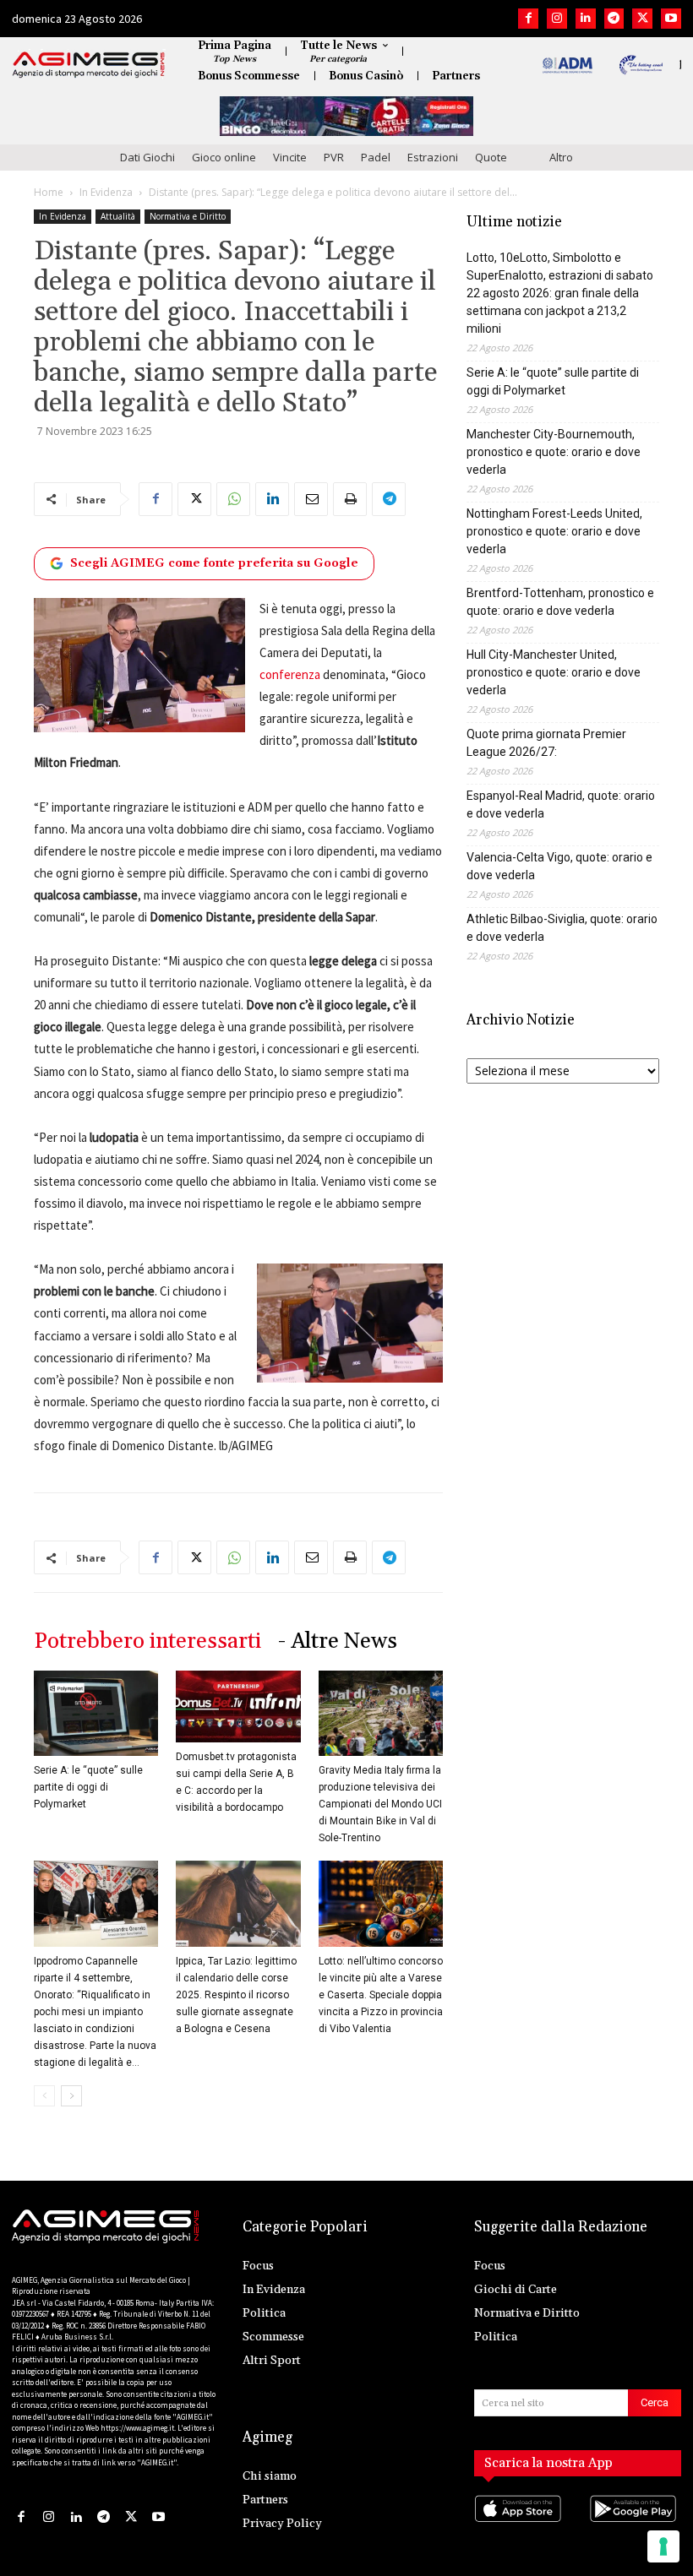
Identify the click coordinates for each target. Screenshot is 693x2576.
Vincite (290, 157)
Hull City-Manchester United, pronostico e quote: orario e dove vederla (554, 672)
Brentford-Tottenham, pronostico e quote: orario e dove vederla (560, 602)
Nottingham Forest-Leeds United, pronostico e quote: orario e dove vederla (554, 531)
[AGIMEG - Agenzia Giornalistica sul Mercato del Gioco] (89, 65)
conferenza (290, 674)
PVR (334, 157)
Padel (376, 157)
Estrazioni (433, 157)
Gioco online (224, 157)
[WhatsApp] (233, 499)
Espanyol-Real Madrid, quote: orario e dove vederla (561, 804)
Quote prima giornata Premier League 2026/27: (546, 743)
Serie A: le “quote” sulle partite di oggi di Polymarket (88, 1787)
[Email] (311, 499)
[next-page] (71, 2096)
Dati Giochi (147, 157)
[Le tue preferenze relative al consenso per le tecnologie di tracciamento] (663, 2546)
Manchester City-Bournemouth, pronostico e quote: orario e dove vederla (554, 452)
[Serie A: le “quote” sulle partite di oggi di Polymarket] (96, 1713)
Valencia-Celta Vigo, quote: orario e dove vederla (559, 866)
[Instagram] (557, 19)
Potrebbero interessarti (147, 1641)
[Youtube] (671, 19)
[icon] (520, 2526)
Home (49, 192)
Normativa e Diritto (188, 216)
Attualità (118, 216)
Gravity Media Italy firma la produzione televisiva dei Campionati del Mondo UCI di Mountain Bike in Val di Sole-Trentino (380, 1804)
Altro (561, 157)
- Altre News (338, 1641)
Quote (491, 157)
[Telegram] (614, 19)
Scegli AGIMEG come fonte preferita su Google (214, 563)
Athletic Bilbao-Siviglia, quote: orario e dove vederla (562, 928)
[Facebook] (528, 19)
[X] (642, 19)
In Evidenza (106, 192)
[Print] (350, 499)
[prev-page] (44, 2096)
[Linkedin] (586, 19)
